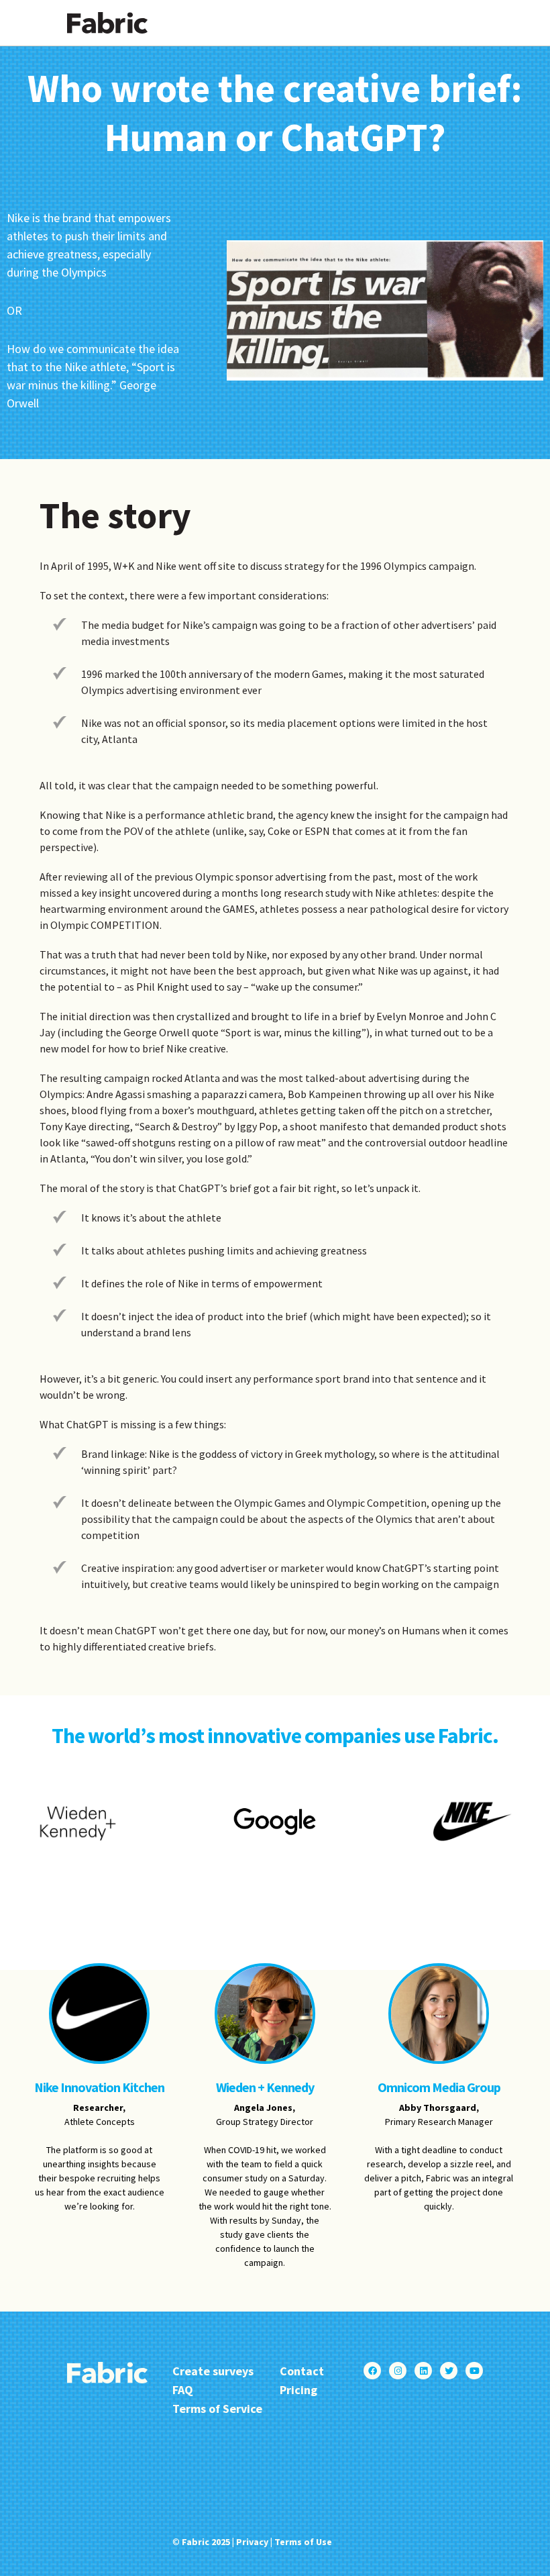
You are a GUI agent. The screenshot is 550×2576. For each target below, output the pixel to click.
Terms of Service (217, 2409)
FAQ (183, 2390)
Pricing (298, 2390)
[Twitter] (449, 2371)
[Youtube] (474, 2371)
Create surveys (213, 2371)
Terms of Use (303, 2542)
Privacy (252, 2542)
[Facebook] (372, 2371)
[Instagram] (398, 2371)
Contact (302, 2371)
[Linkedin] (423, 2371)
